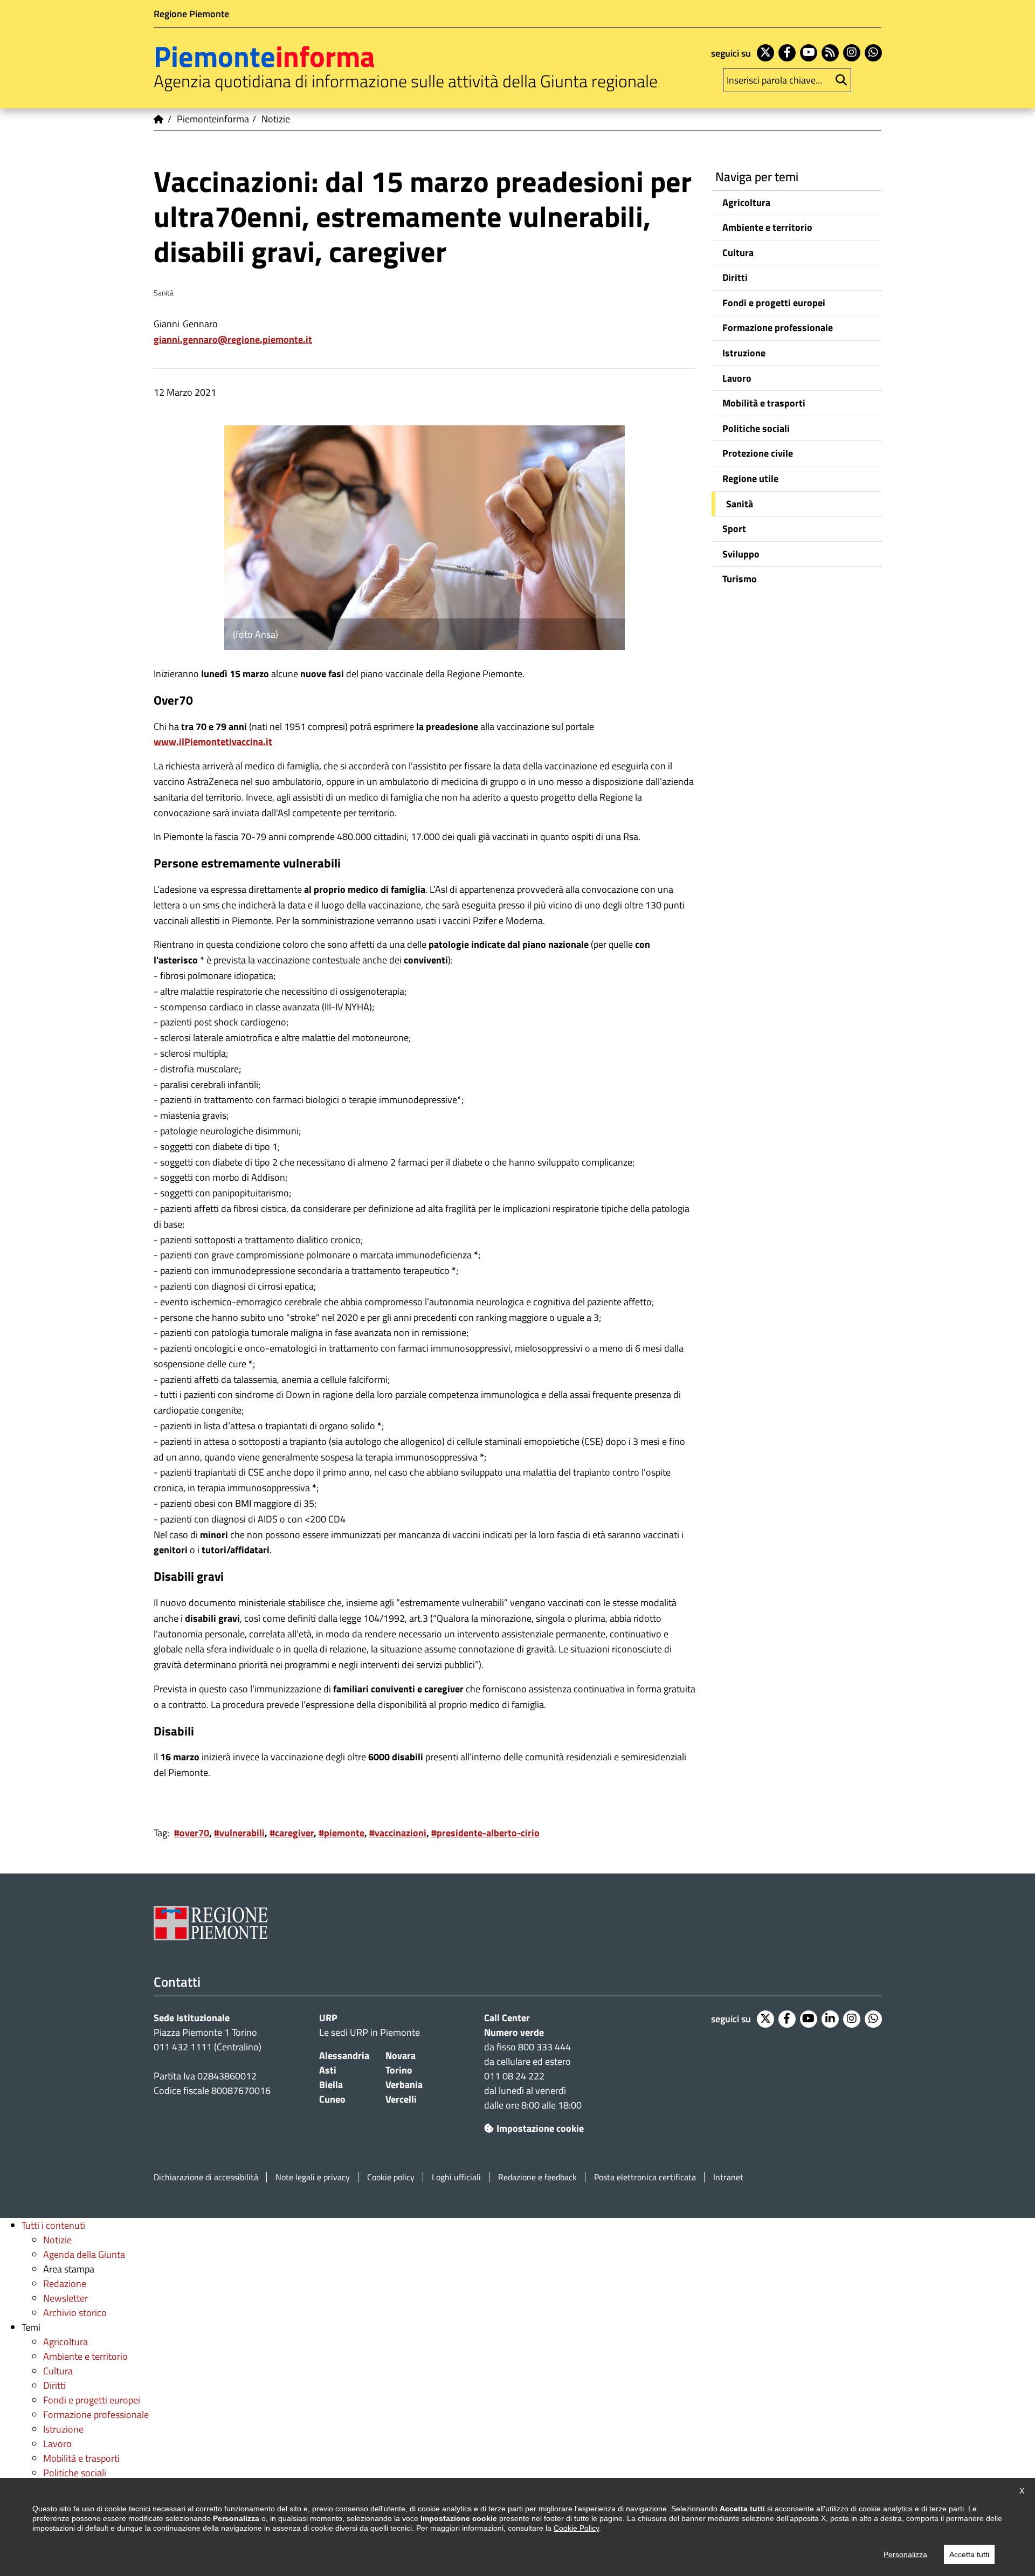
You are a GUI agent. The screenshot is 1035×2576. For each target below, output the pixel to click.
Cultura (738, 253)
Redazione (65, 2284)
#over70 (192, 1833)
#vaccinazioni (398, 1833)
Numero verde (514, 2032)
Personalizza (905, 2554)
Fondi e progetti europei (774, 303)
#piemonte (341, 1833)
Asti (328, 2070)
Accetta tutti (969, 2554)
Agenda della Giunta (84, 2254)
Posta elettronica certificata (645, 2177)
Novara (401, 2055)
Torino (399, 2070)
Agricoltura (746, 202)
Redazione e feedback (537, 2177)
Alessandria (344, 2055)
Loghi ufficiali (456, 2177)
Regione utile (750, 478)
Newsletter (65, 2298)
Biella (331, 2085)
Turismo (740, 579)
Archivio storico (75, 2313)
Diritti (735, 277)
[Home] (159, 119)
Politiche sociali (756, 428)
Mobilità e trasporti (764, 403)
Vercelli (401, 2099)
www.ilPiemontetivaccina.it (213, 742)
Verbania (404, 2085)
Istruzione (744, 353)
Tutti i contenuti (53, 2225)
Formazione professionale (778, 328)
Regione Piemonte (191, 14)
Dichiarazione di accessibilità (206, 2177)
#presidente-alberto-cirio (485, 1833)
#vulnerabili (239, 1833)
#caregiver (292, 1833)
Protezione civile (758, 453)
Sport (734, 529)
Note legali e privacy (313, 2177)
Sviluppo (741, 554)
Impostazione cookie (540, 2128)
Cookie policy (391, 2177)
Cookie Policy (576, 2528)
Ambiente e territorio (767, 227)
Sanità (740, 504)
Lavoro (737, 378)
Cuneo (332, 2099)
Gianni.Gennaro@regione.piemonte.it (233, 339)
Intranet (728, 2177)
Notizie (57, 2240)
